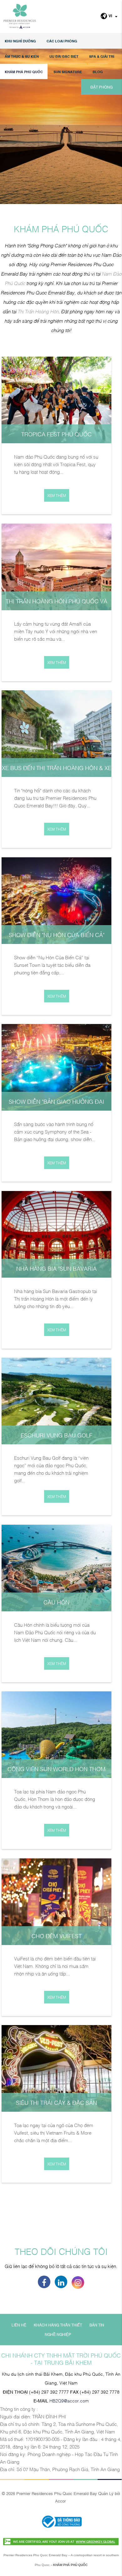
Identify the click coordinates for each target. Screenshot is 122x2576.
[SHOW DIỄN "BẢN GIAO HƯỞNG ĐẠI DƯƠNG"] (56, 1066)
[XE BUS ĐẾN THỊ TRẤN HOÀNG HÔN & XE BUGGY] (56, 733)
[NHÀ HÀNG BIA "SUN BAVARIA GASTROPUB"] (56, 1233)
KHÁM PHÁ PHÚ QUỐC (24, 72)
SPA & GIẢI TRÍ (102, 56)
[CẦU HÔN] (56, 1567)
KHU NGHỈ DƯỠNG (20, 41)
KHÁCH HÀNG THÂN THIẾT (58, 2325)
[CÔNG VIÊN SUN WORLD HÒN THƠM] (56, 1734)
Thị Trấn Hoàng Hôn (38, 311)
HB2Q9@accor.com (69, 2400)
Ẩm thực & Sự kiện (22, 56)
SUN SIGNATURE (68, 72)
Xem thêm (57, 495)
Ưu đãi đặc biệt (64, 56)
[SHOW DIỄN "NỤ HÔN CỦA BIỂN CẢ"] (56, 900)
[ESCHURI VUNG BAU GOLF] (56, 1400)
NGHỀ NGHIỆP (58, 2334)
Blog (98, 72)
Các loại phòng (62, 41)
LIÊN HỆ (19, 2325)
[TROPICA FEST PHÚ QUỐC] (56, 399)
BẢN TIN (97, 2325)
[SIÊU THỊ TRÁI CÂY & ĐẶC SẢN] (56, 2067)
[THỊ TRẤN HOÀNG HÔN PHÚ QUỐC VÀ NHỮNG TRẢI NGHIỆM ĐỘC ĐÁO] (56, 566)
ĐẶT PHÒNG (102, 87)
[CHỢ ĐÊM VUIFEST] (56, 1901)
